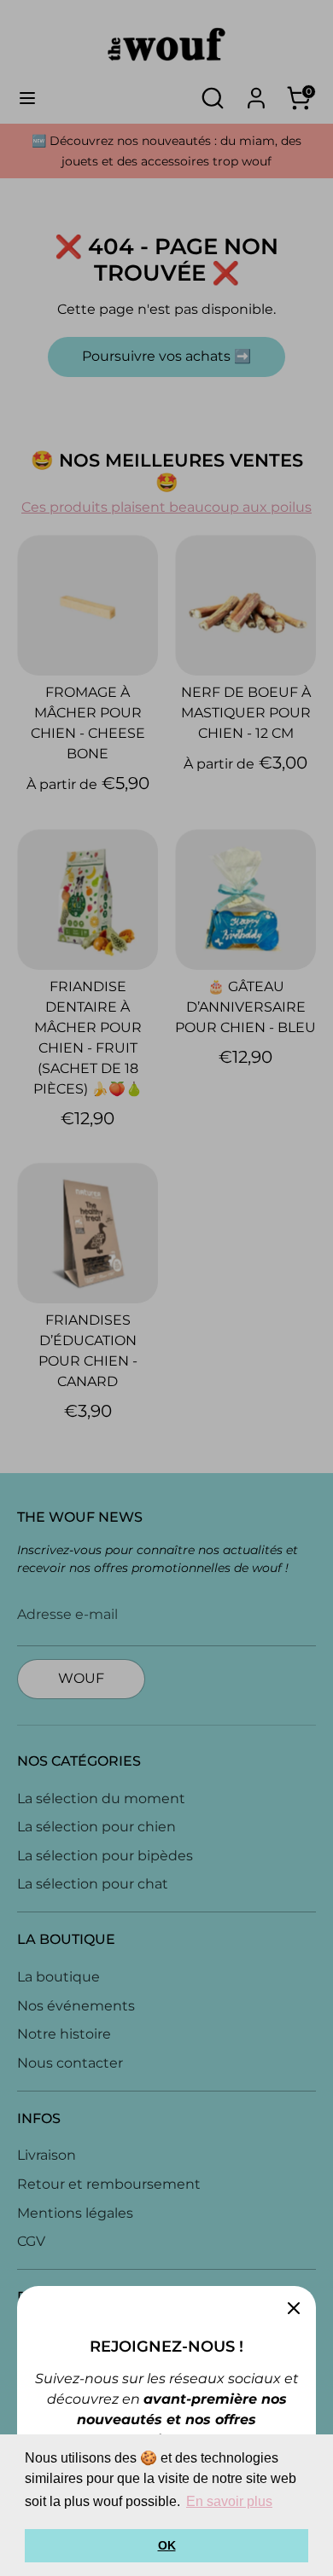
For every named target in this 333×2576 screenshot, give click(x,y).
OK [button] (167, 2545)
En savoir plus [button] (229, 2501)
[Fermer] (294, 2308)
